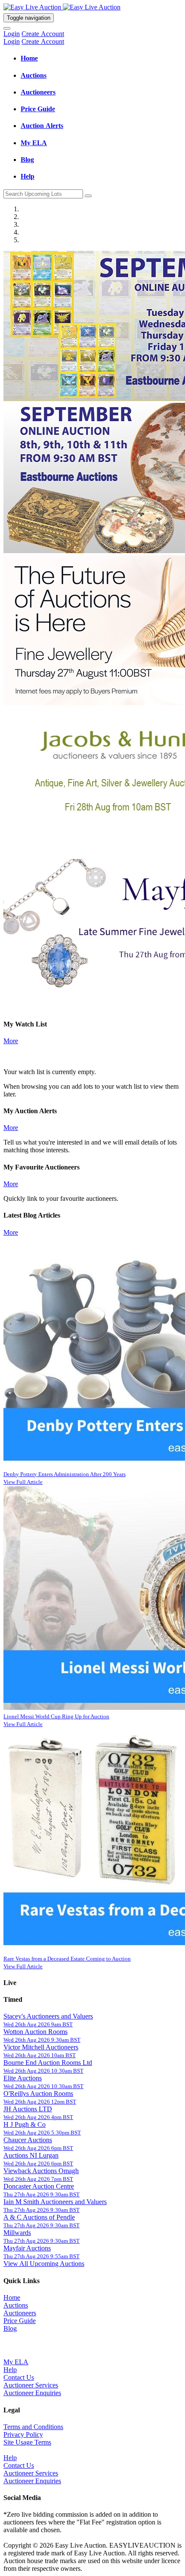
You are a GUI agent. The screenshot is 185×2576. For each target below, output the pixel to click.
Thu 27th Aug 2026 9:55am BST (42, 2256)
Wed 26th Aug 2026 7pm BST (38, 2179)
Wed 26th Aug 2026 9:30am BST (42, 2040)
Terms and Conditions (33, 2427)
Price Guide (20, 2321)
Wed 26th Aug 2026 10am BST (40, 2055)
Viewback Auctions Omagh (41, 2171)
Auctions (16, 2305)
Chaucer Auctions (28, 2140)
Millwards (17, 2233)
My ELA (16, 2362)
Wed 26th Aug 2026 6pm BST (38, 2148)
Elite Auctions (23, 2078)
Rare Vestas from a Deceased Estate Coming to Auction (67, 1959)
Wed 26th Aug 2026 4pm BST (38, 2117)
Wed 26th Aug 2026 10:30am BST (43, 2071)
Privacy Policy (23, 2434)
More (11, 1041)
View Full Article (23, 1482)
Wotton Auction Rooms (35, 2032)
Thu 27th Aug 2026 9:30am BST (42, 2194)
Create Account (43, 34)
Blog (10, 2328)
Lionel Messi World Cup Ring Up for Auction (56, 1716)
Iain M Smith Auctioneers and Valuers (55, 2202)
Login (12, 34)
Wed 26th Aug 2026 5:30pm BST (42, 2133)
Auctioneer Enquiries (32, 2393)
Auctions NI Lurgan (31, 2155)
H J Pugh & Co (25, 2124)
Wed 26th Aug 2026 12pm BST (40, 2102)
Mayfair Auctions (27, 2248)
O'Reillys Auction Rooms (38, 2093)
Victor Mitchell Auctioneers (41, 2047)
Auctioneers (20, 2313)
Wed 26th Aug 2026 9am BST (38, 2024)
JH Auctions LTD (28, 2109)
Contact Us (19, 2377)
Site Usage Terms (27, 2442)
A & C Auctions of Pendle (39, 2217)
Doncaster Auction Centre (39, 2186)
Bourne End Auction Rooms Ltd (48, 2063)
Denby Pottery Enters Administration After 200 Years (65, 1474)
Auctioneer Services (31, 2385)
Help (10, 2370)
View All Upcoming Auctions (44, 2264)
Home (12, 2297)
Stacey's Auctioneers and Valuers (48, 2016)
